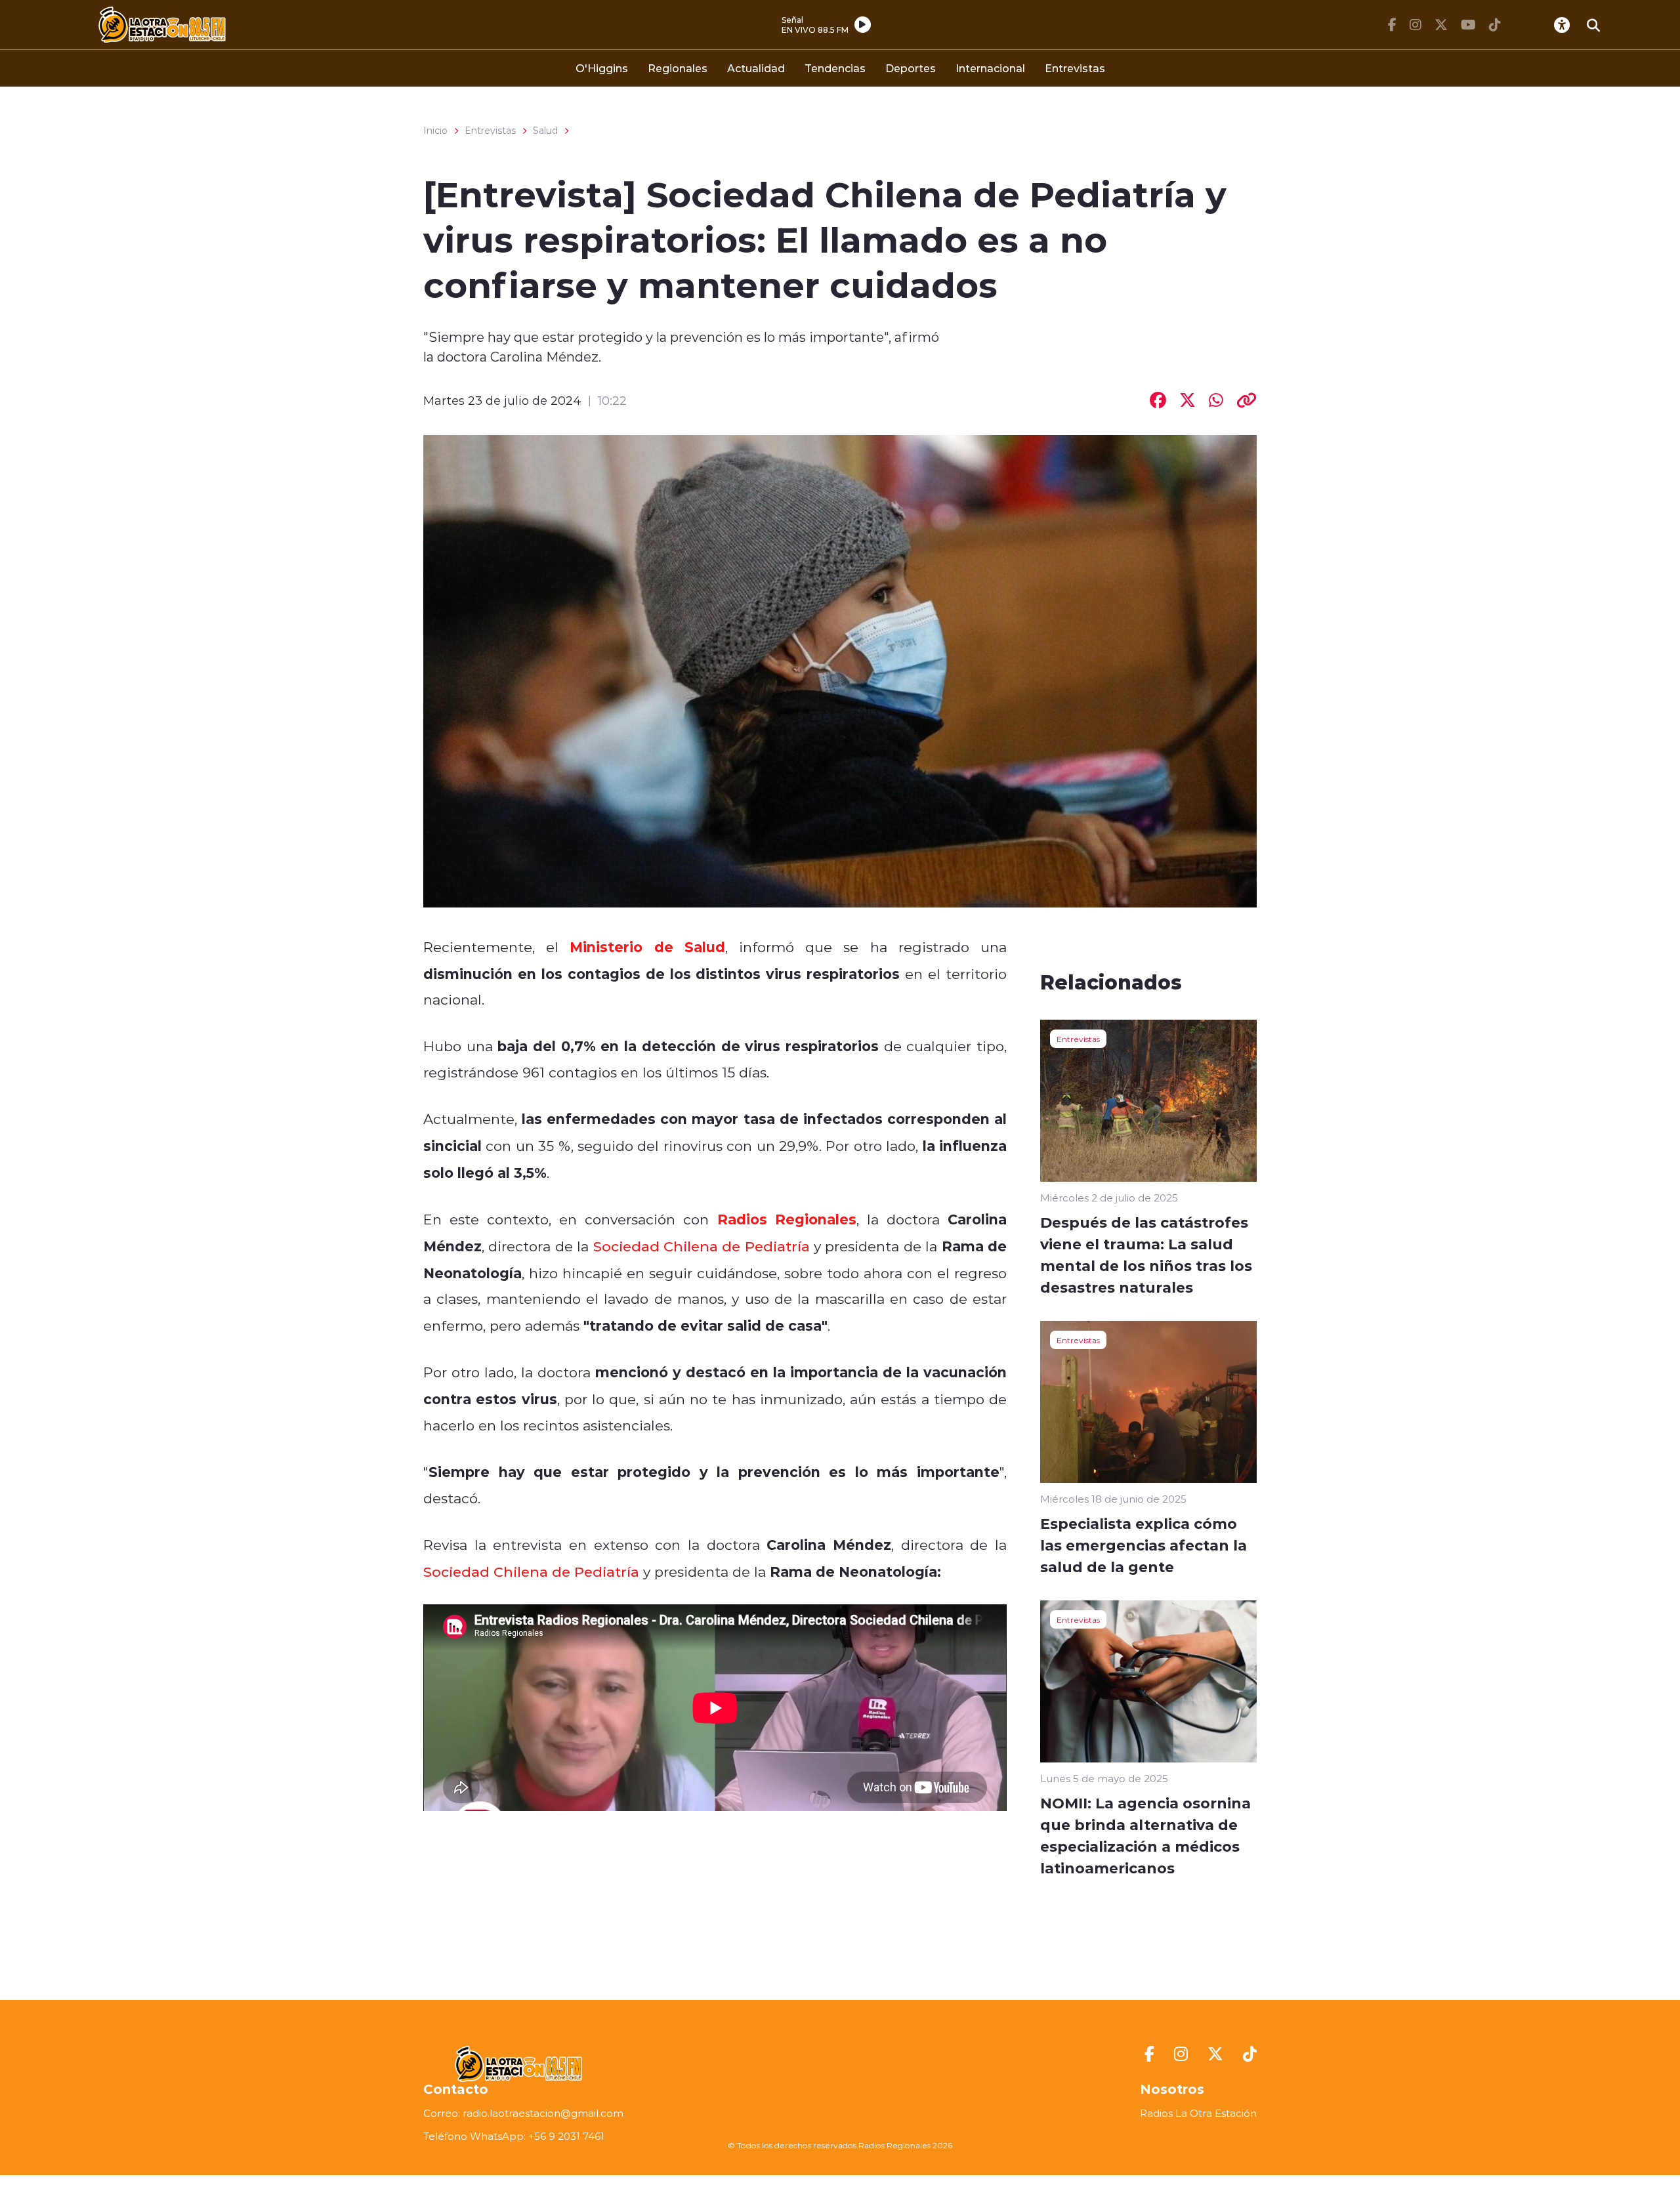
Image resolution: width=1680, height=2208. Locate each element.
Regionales (678, 68)
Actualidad (756, 68)
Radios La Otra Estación (1198, 2113)
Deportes (911, 68)
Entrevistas (1075, 68)
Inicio (435, 131)
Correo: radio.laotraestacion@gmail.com (523, 2113)
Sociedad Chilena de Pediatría (702, 1246)
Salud (545, 131)
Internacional (990, 68)
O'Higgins (602, 68)
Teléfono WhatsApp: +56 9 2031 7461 (514, 2136)
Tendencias (835, 68)
